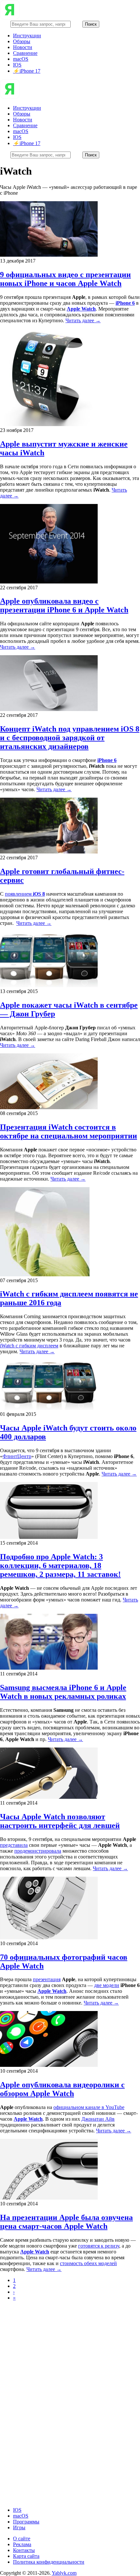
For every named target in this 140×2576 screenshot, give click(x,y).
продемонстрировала (38, 1851)
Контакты (24, 2550)
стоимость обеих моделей (88, 2263)
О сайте (22, 2539)
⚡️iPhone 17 (27, 71)
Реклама (22, 2544)
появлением (25, 894)
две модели (107, 1985)
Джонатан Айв (98, 2119)
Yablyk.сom (64, 2573)
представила (14, 1845)
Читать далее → (83, 320)
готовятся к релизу (99, 2246)
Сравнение (25, 53)
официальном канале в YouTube (89, 2107)
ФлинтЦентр (17, 1456)
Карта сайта (26, 2556)
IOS (17, 65)
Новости (23, 47)
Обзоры (22, 41)
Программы (26, 2522)
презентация (47, 1979)
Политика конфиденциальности (49, 2562)
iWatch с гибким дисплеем (29, 1346)
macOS (21, 59)
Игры (19, 2527)
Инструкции (27, 36)
